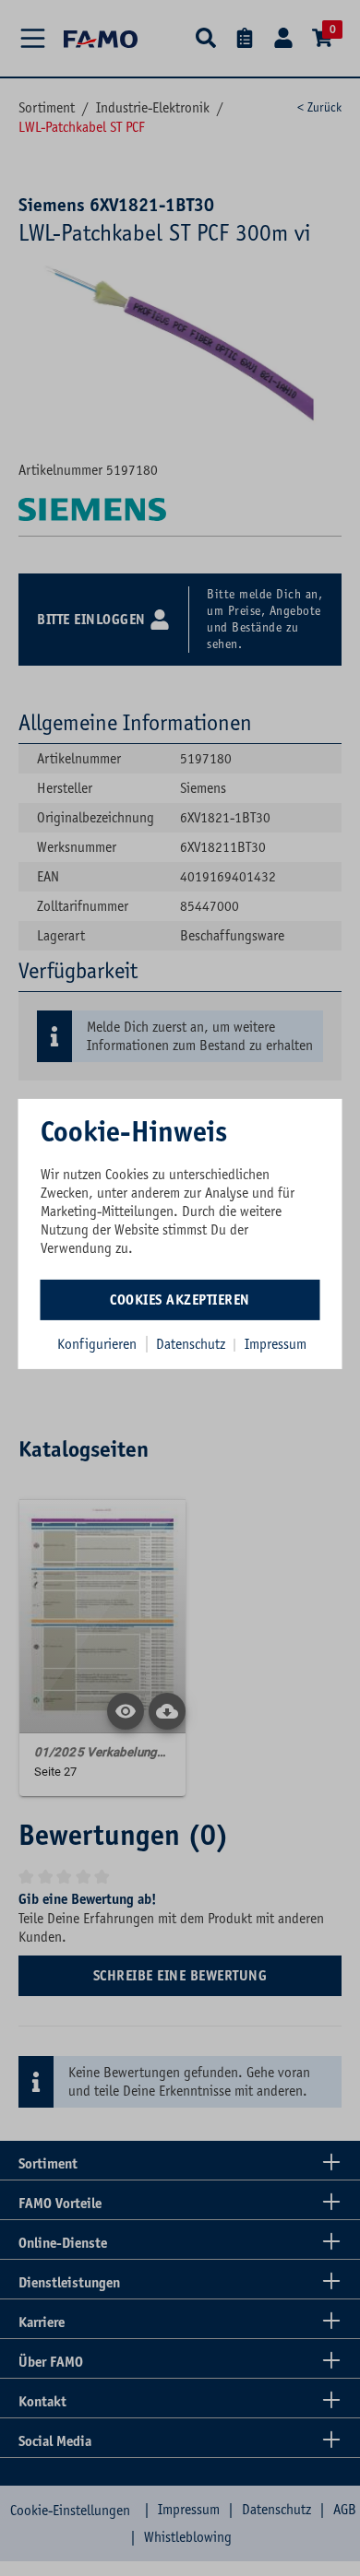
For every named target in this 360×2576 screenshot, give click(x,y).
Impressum (276, 1344)
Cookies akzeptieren (180, 1300)
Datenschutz (192, 1344)
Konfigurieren (97, 1344)
